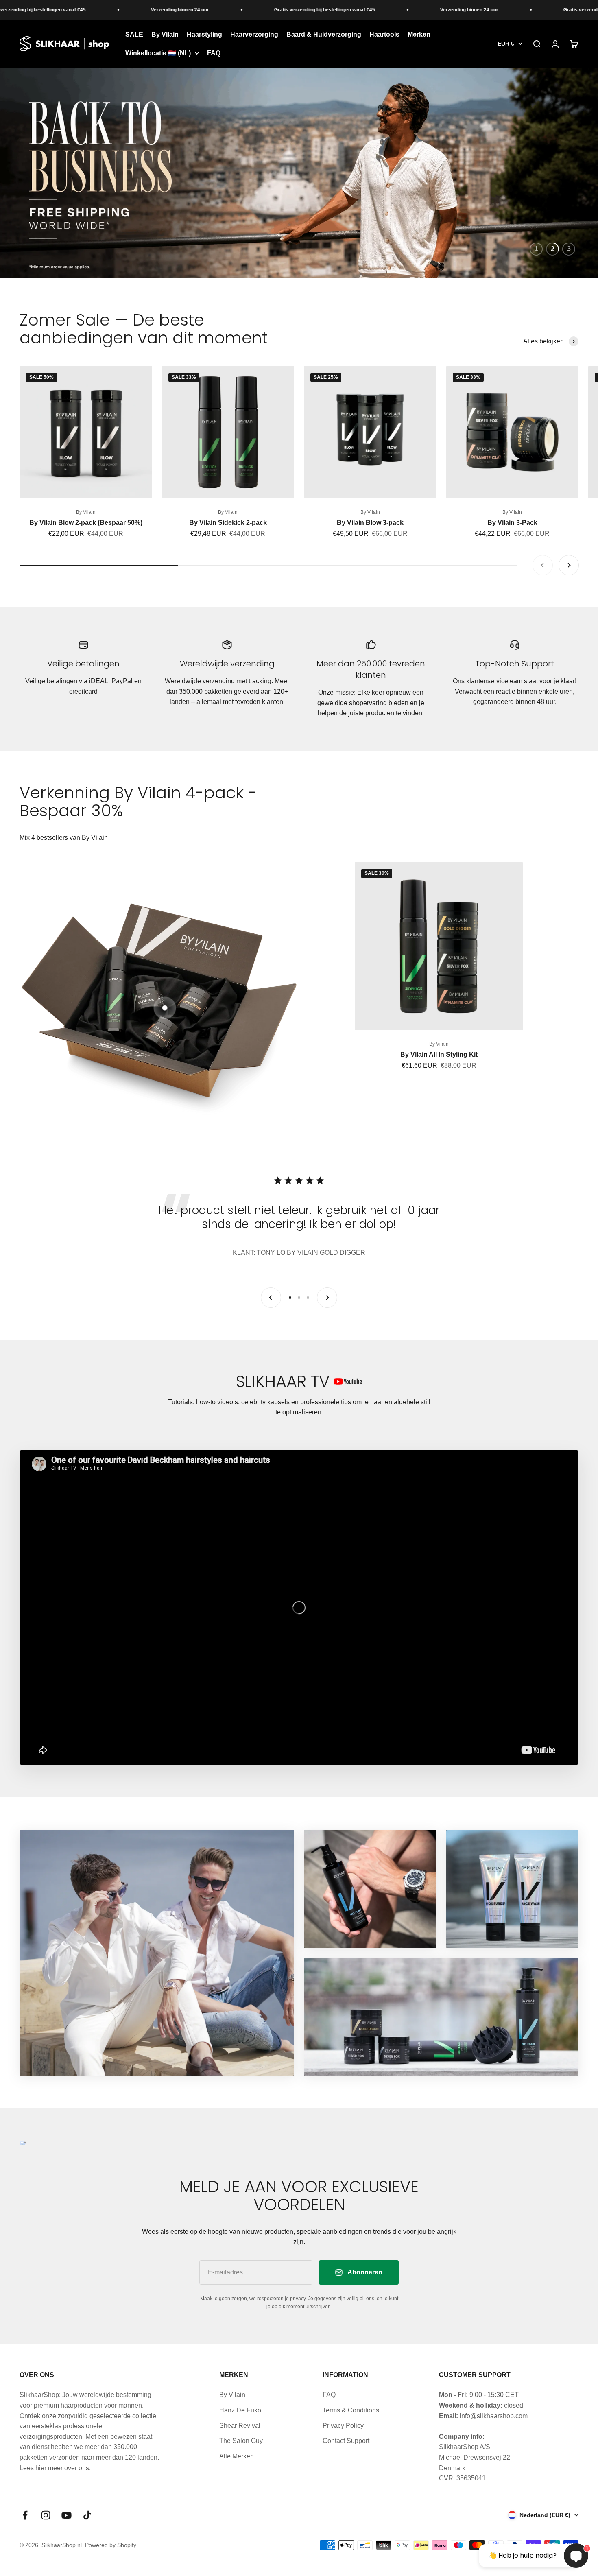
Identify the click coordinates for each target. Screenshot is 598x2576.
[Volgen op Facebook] (25, 2519)
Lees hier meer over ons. (55, 2472)
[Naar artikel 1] (290, 1301)
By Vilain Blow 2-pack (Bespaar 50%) (86, 526)
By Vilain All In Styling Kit (439, 1058)
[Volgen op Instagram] (46, 2519)
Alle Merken (237, 2460)
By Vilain (165, 34)
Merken (419, 34)
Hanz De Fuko (240, 2414)
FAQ (214, 53)
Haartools (384, 34)
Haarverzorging (254, 34)
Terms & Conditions (351, 2414)
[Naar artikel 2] (299, 1301)
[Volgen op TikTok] (87, 2519)
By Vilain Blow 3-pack (370, 526)
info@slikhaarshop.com (494, 2420)
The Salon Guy (241, 2444)
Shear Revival (240, 2429)
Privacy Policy (343, 2429)
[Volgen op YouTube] (67, 2519)
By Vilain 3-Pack (512, 526)
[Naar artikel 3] (308, 1301)
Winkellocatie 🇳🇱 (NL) (158, 53)
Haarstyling (204, 34)
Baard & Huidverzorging (324, 34)
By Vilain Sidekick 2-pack (228, 526)
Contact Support (346, 2444)
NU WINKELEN (59, 215)
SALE (134, 34)
